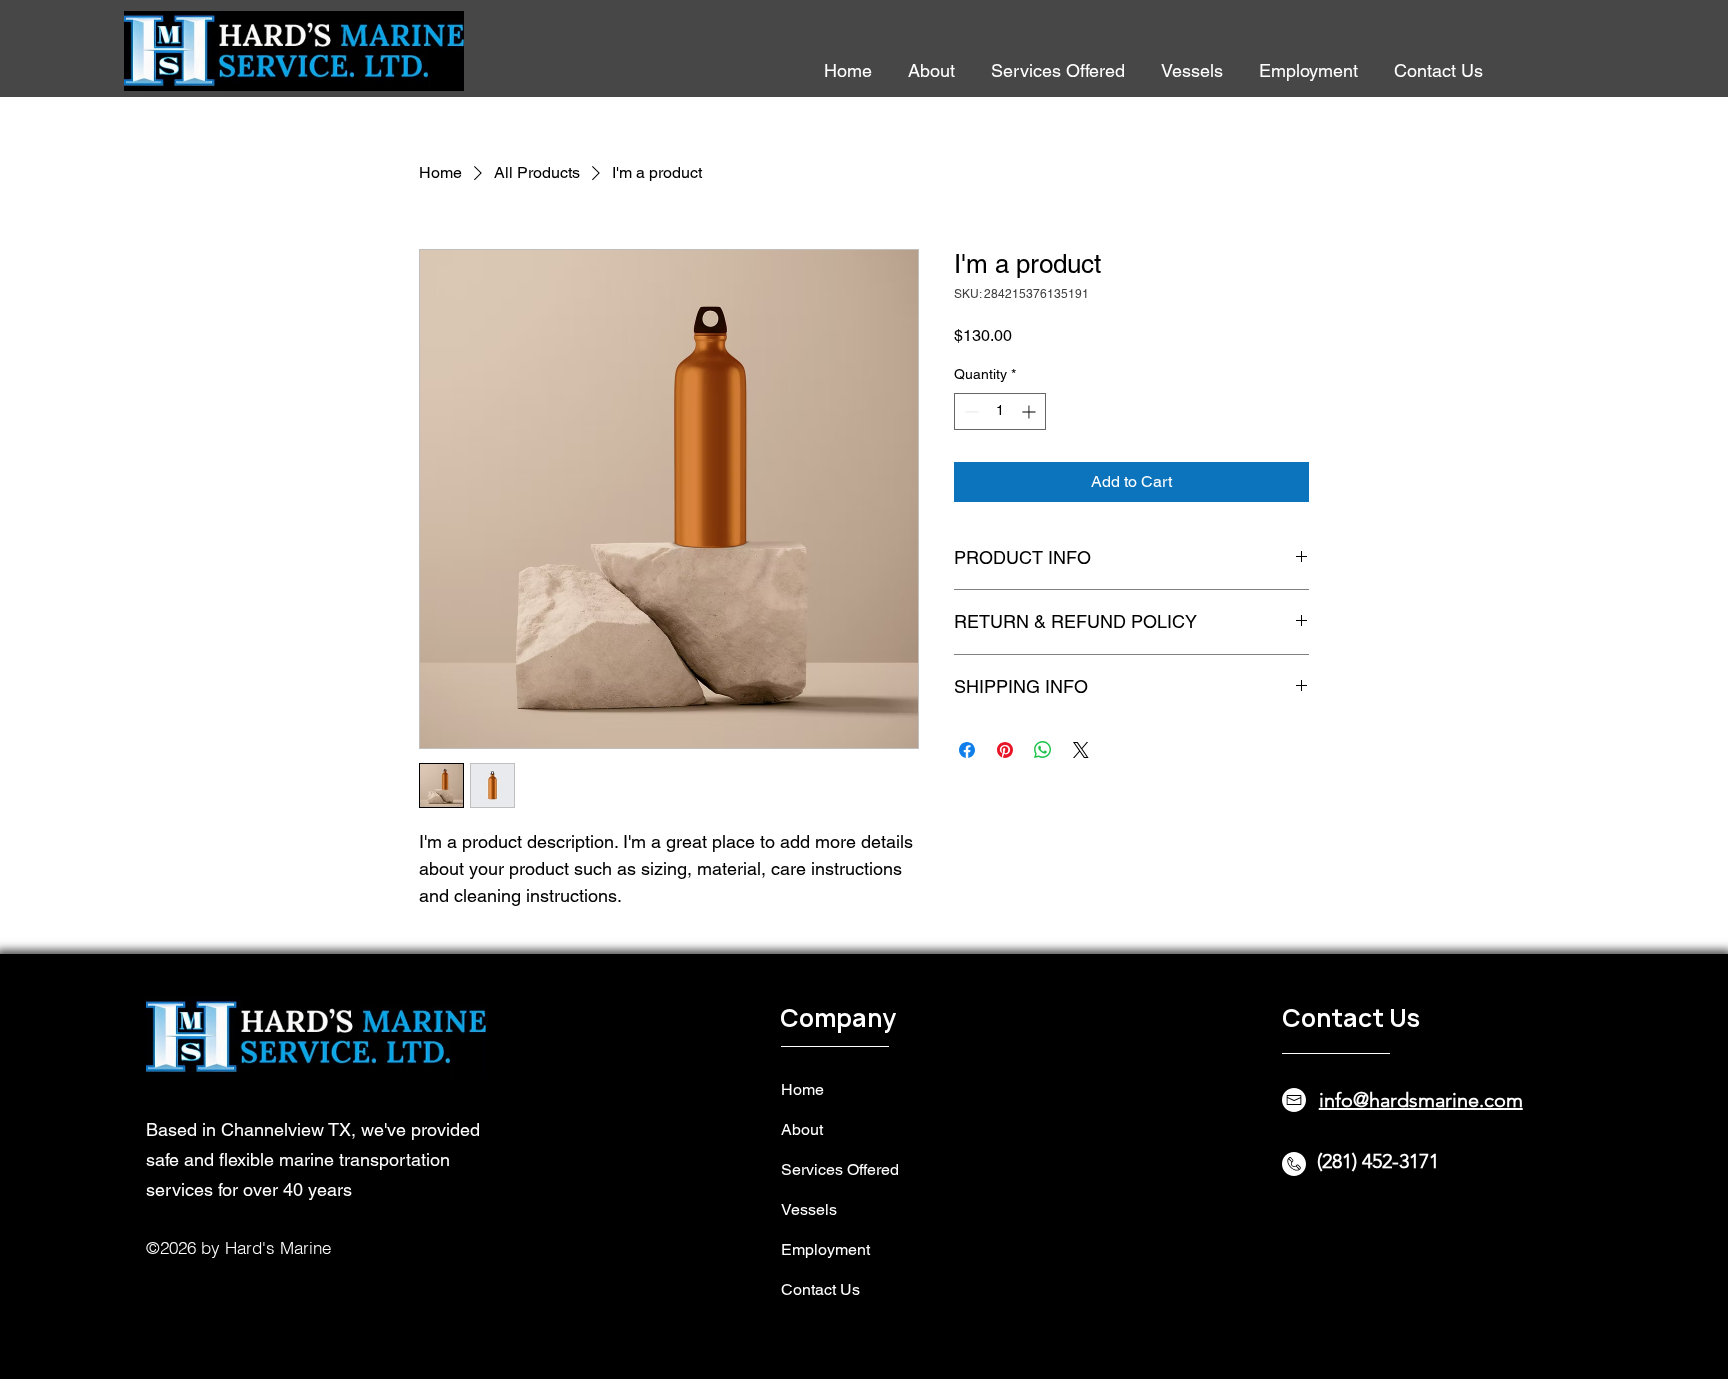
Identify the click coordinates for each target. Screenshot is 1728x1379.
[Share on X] (1081, 750)
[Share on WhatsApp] (1043, 750)
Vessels (809, 1209)
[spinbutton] (1000, 411)
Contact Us (820, 1289)
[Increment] (1030, 411)
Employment (825, 1249)
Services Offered (840, 1169)
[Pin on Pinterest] (1005, 750)
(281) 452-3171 (1378, 1161)
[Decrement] (969, 411)
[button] (1058, 70)
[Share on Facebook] (967, 750)
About (802, 1129)
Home (802, 1089)
